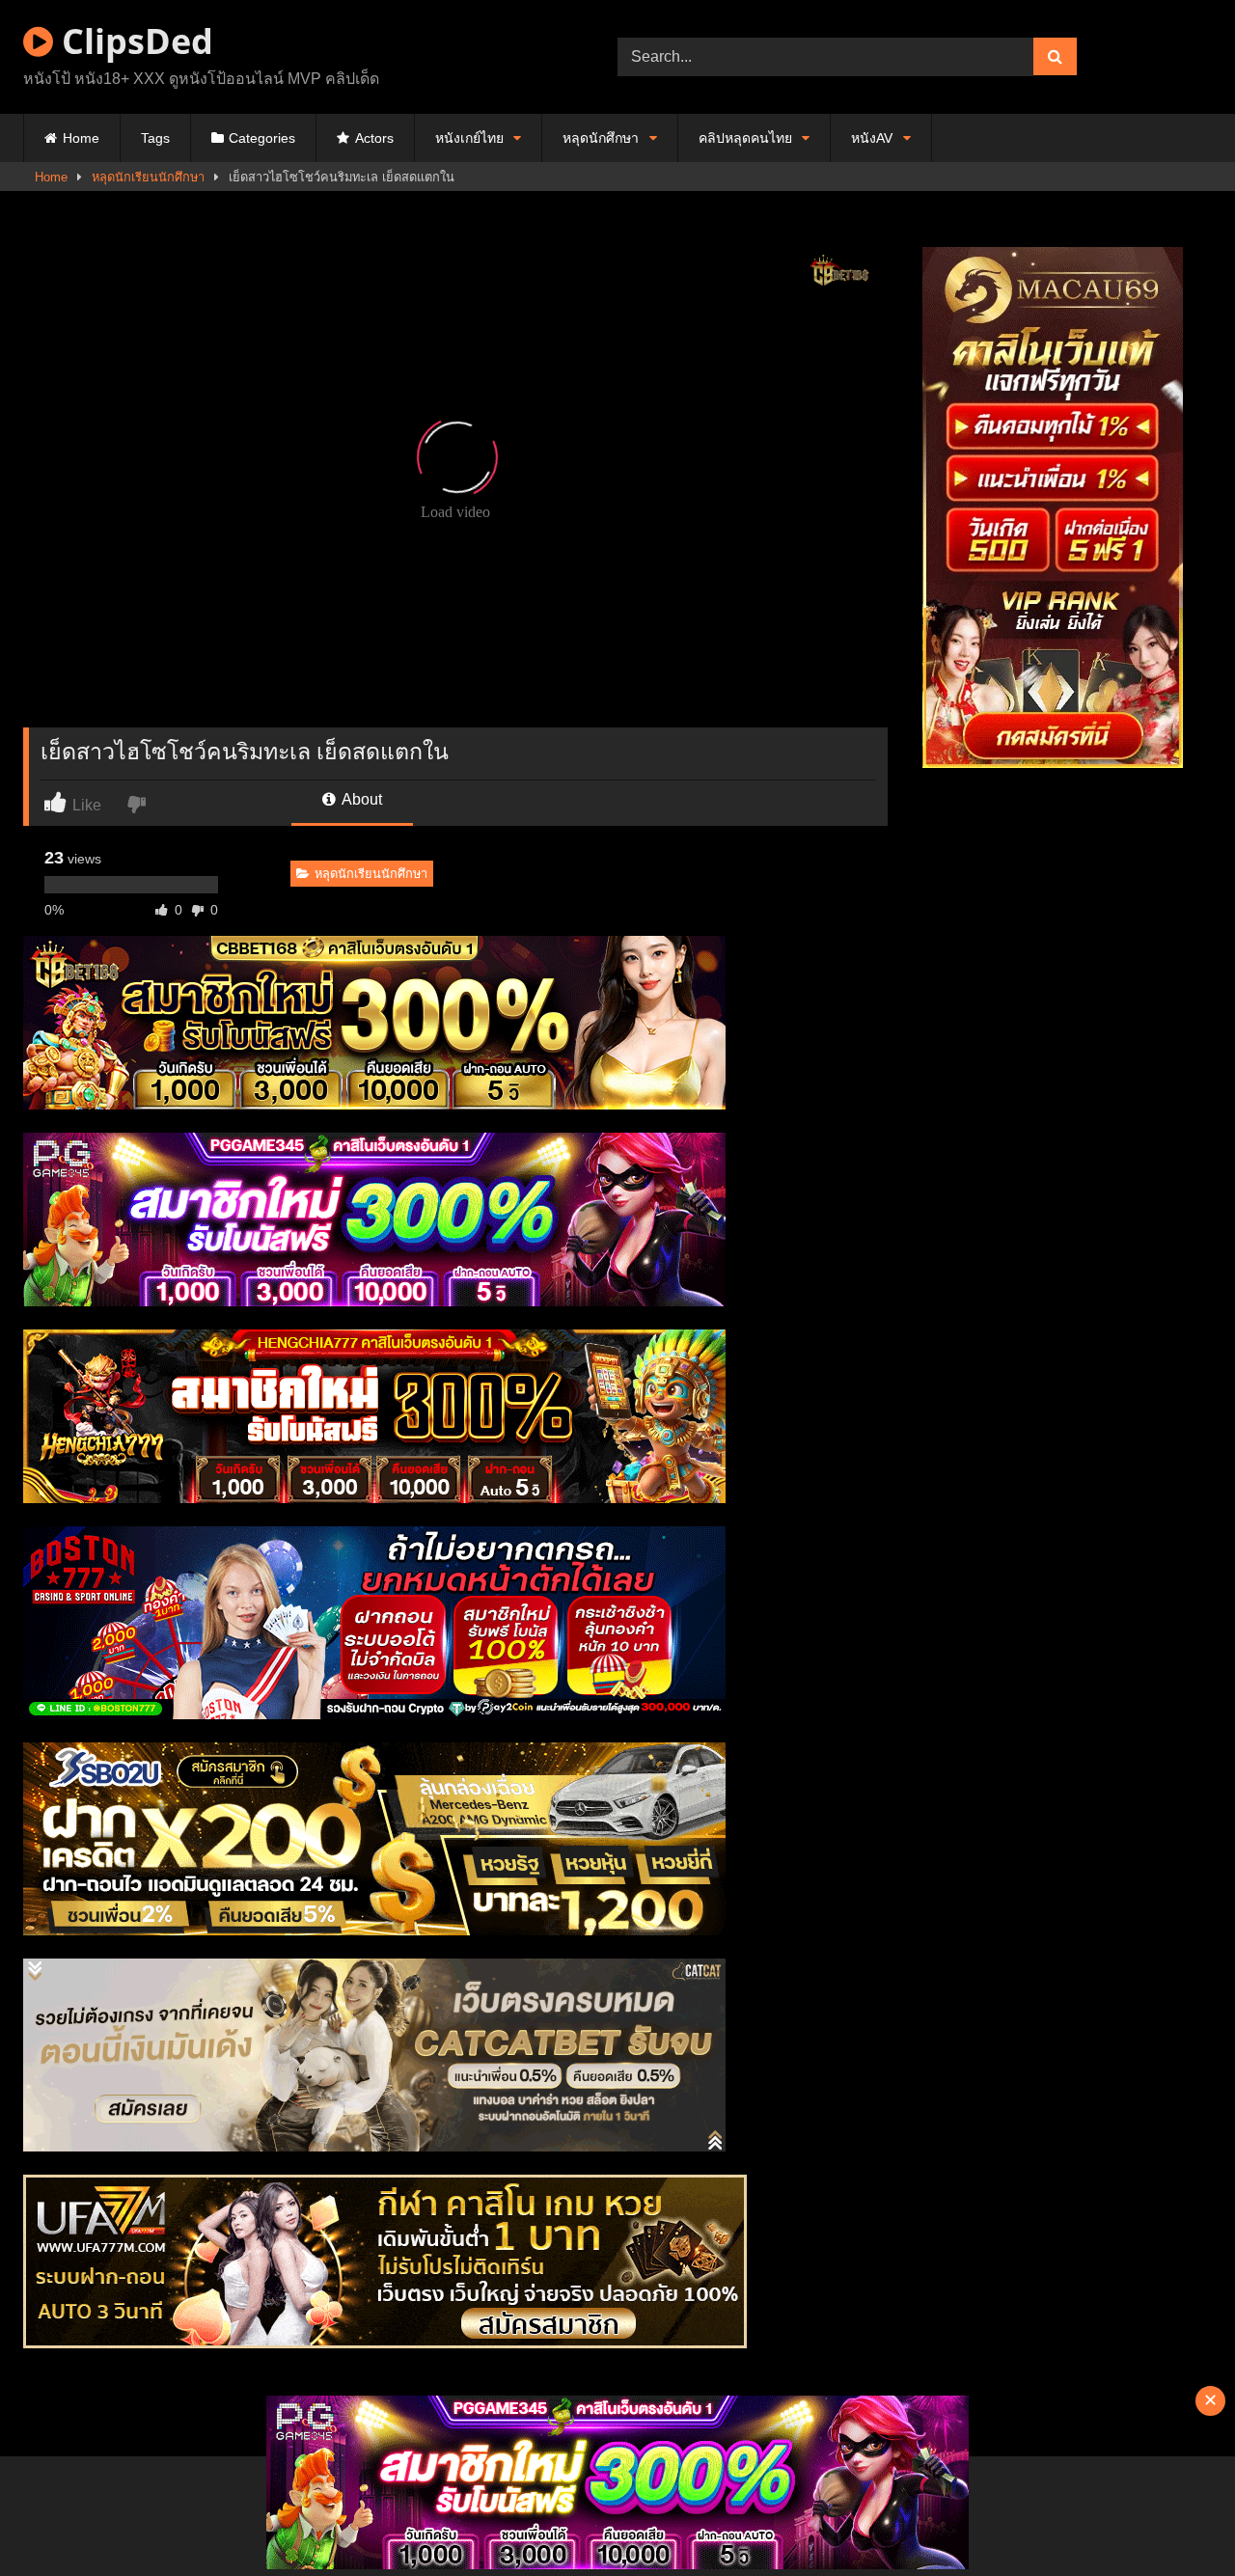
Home (81, 138)
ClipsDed (133, 41)
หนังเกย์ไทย (469, 138)
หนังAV (872, 138)
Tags (155, 138)
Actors (374, 138)
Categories (262, 138)
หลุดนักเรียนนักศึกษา (148, 177)
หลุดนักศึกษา (601, 138)
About (360, 799)
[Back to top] (1175, 2519)
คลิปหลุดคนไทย (745, 138)
